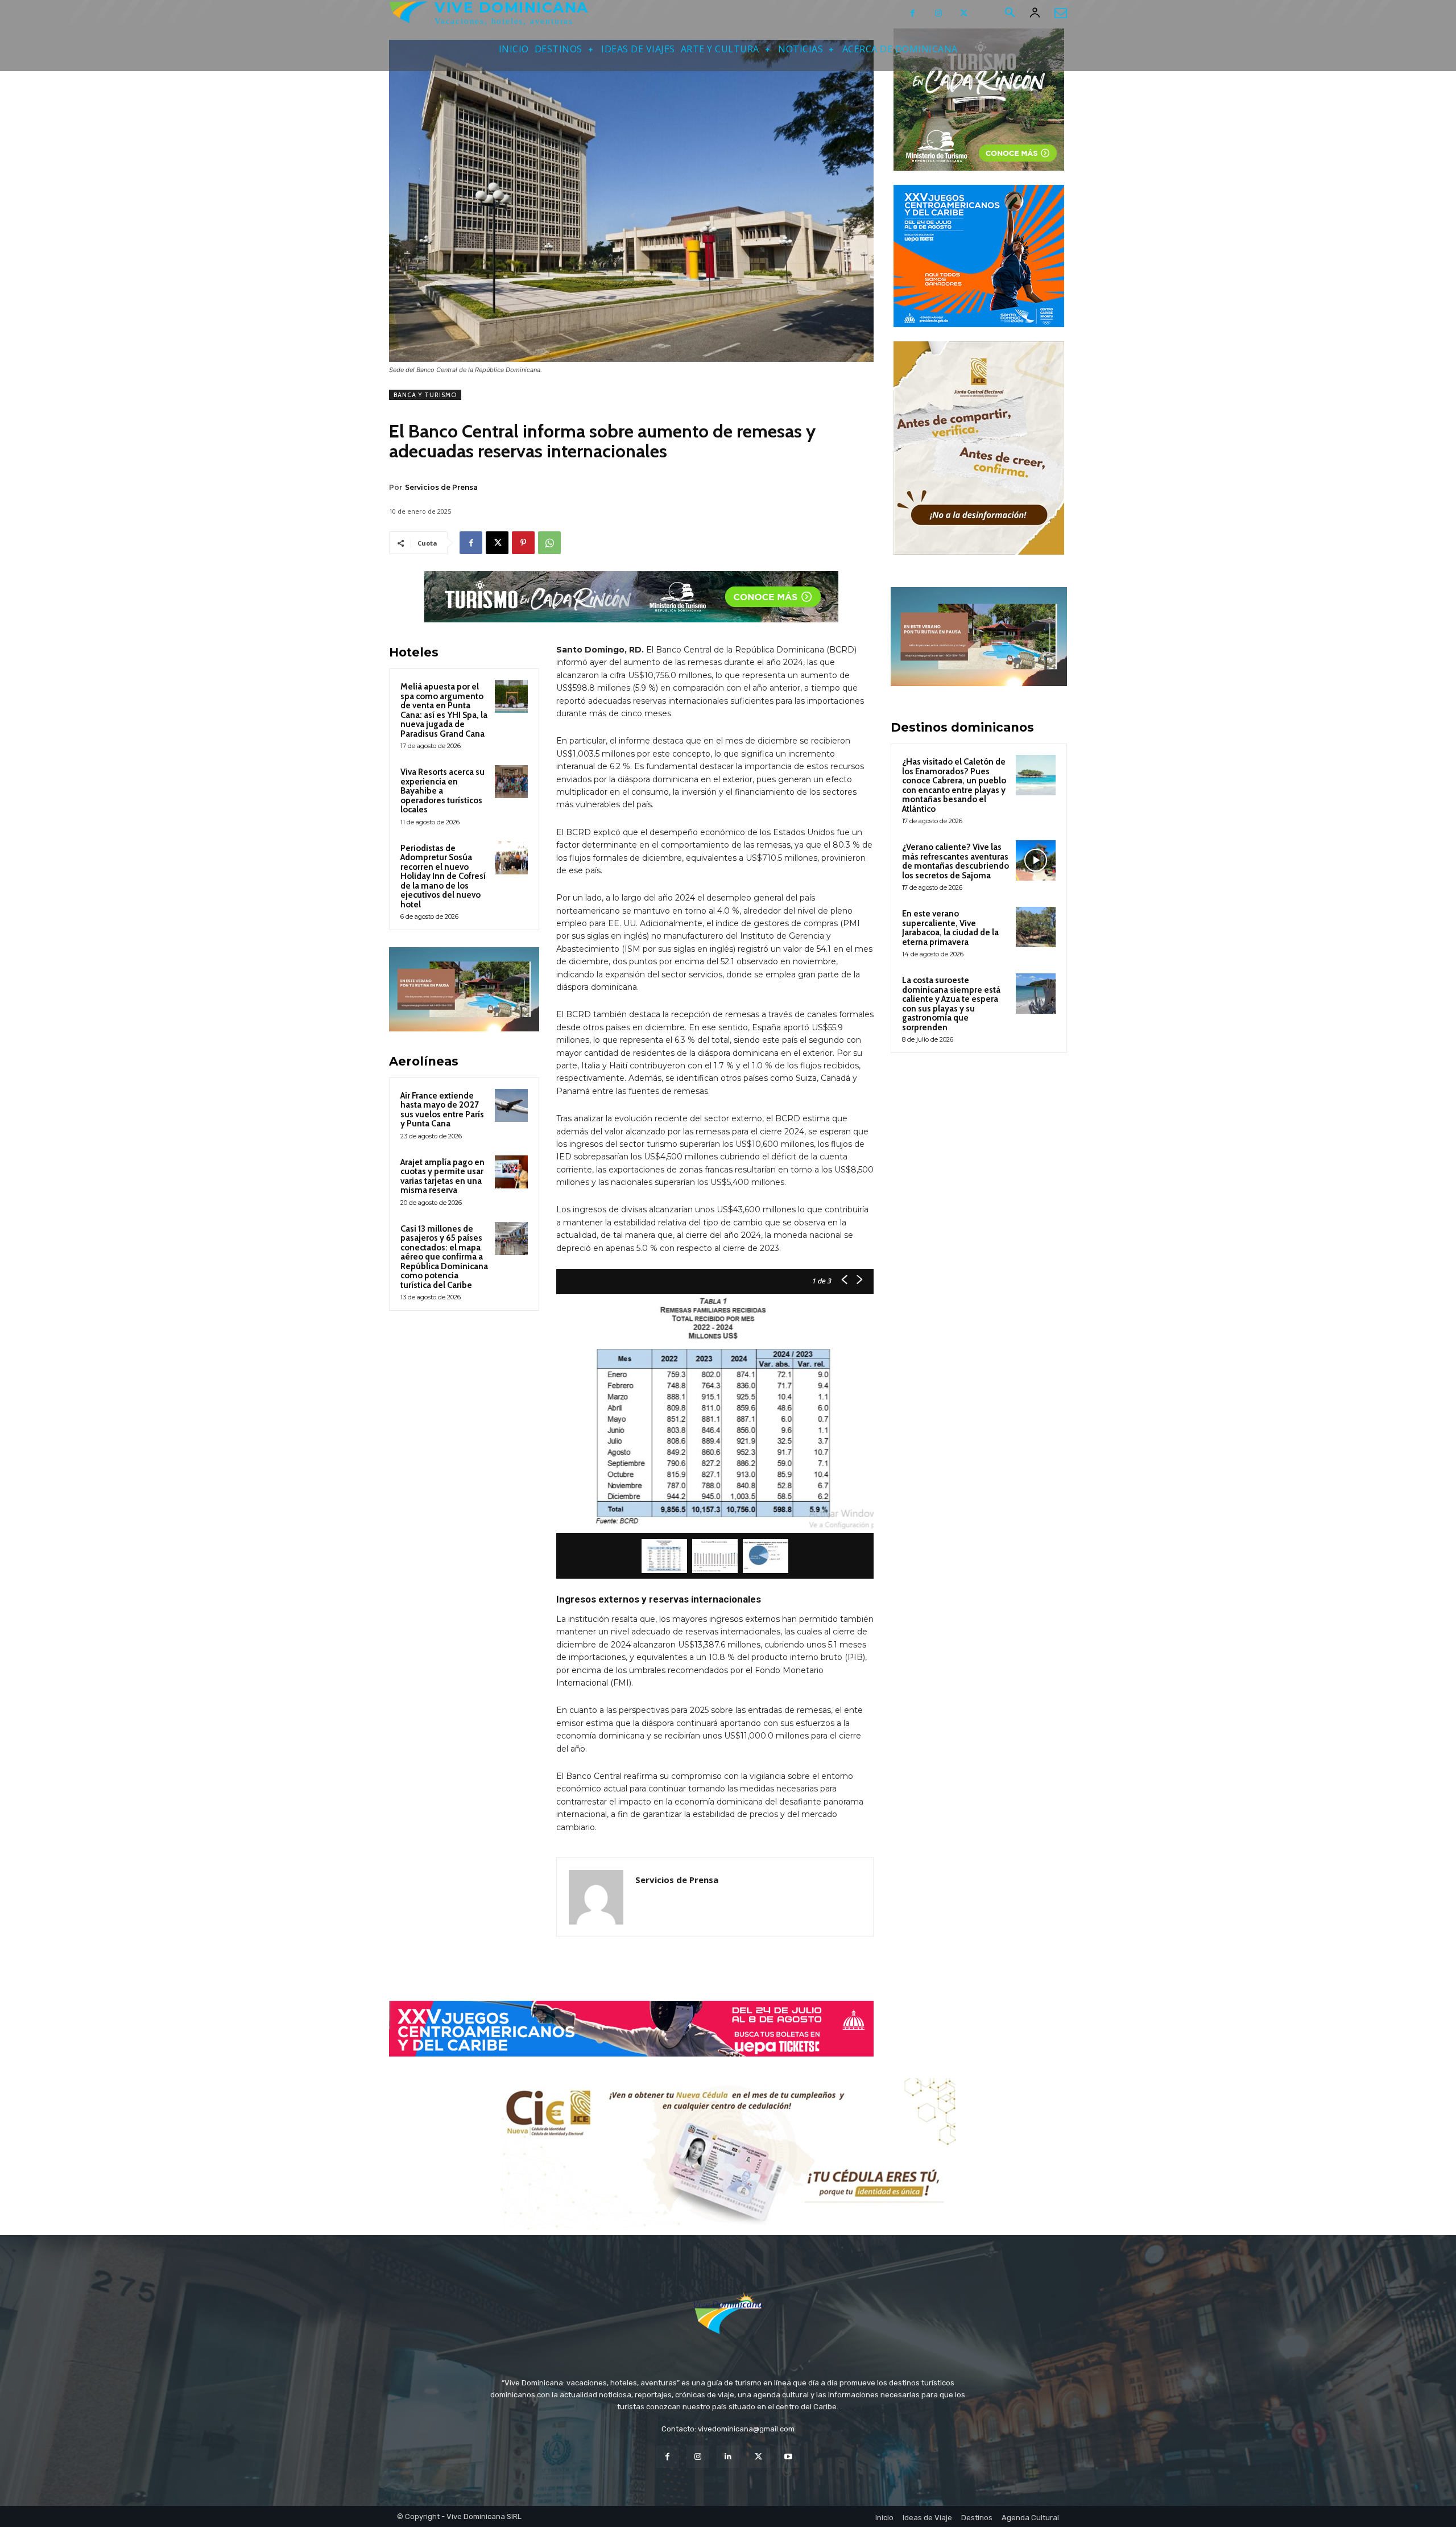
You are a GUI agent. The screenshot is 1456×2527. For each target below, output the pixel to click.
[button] (1010, 14)
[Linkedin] (728, 2457)
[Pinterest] (523, 543)
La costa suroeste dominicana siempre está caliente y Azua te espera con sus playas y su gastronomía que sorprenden (951, 1004)
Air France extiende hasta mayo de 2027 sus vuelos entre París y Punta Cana (442, 1110)
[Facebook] (913, 13)
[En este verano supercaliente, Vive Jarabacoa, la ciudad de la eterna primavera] (1036, 927)
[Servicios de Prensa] (596, 1897)
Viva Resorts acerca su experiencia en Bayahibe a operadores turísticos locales (442, 791)
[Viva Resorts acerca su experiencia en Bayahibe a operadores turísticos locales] (511, 782)
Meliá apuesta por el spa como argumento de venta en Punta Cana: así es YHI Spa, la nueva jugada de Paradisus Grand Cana (444, 710)
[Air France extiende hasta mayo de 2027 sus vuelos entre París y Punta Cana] (511, 1105)
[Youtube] (789, 2457)
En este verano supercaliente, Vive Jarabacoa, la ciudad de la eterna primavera (950, 928)
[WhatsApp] (549, 543)
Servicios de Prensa (441, 487)
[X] (964, 13)
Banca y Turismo (425, 395)
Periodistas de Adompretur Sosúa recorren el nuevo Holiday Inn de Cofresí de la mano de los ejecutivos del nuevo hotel (443, 876)
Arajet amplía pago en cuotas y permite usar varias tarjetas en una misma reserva (442, 1176)
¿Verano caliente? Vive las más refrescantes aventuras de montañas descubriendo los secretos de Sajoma (955, 861)
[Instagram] (938, 13)
